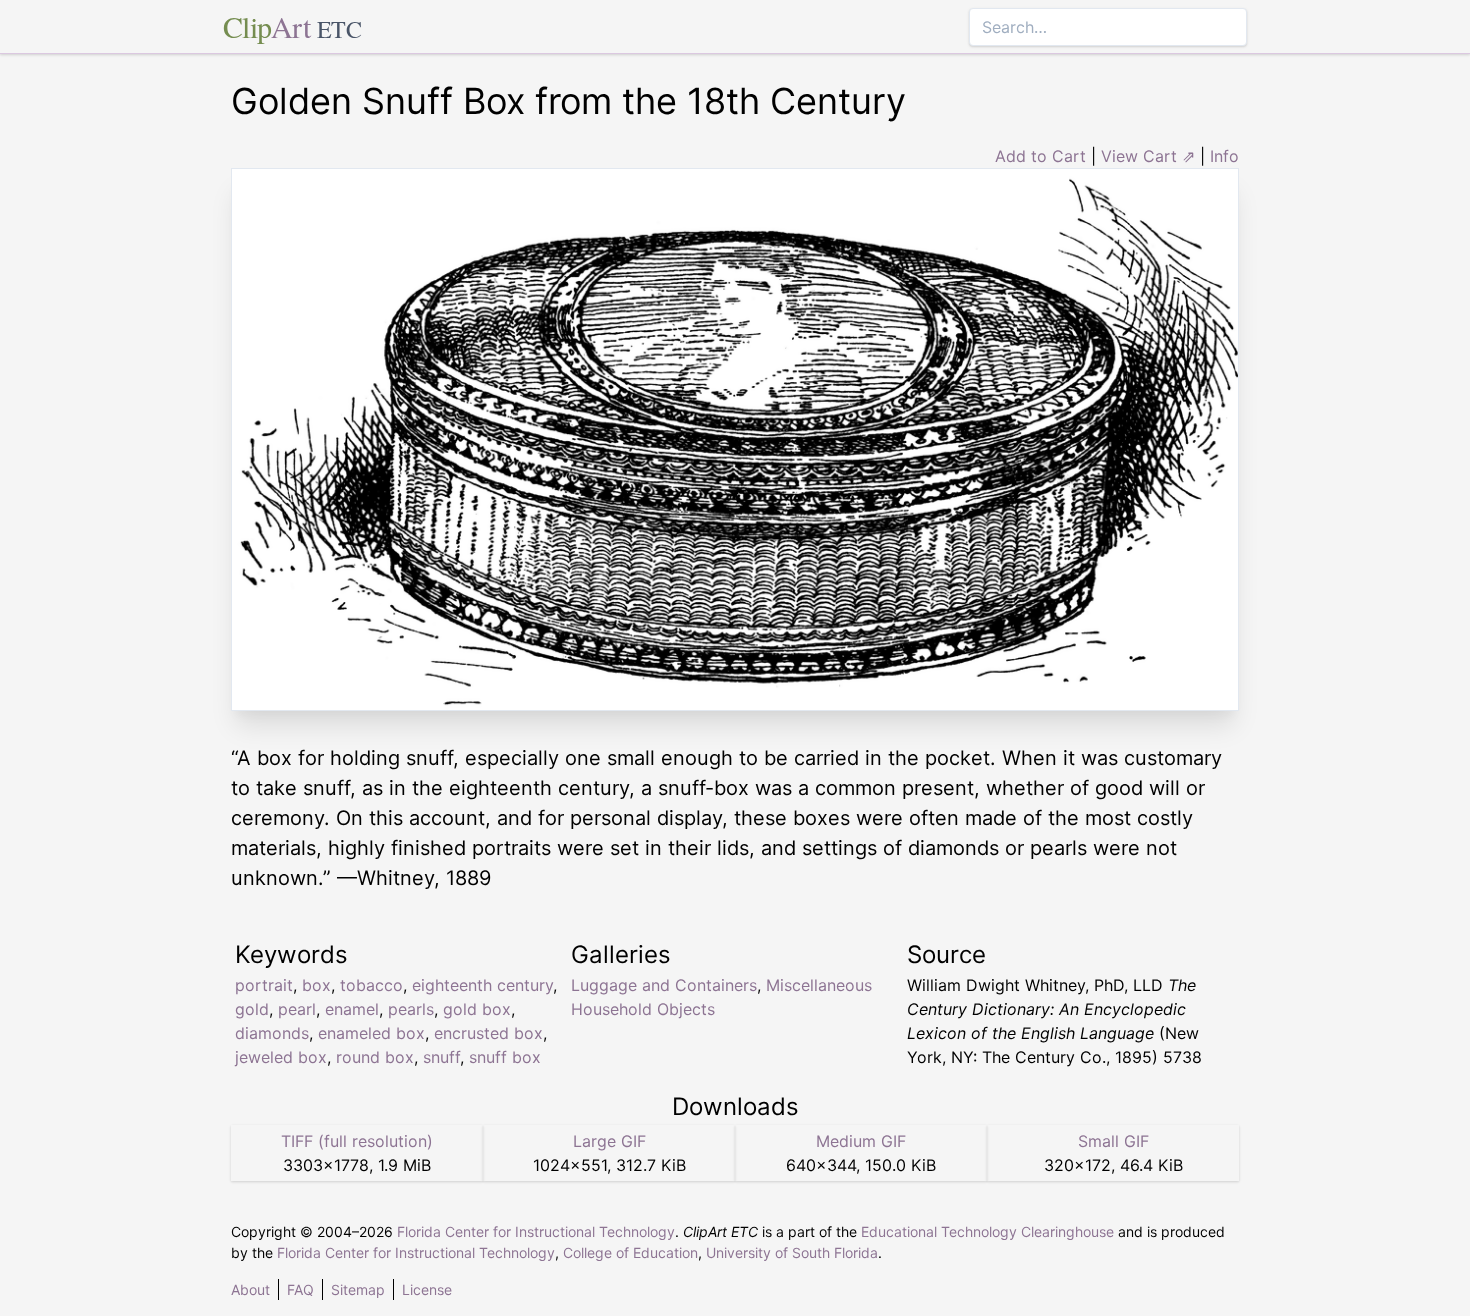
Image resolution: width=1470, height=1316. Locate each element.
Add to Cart (1040, 156)
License (427, 1289)
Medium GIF (861, 1141)
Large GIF (609, 1141)
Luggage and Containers (664, 985)
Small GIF (1113, 1141)
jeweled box (281, 1057)
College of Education (630, 1252)
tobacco (371, 985)
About (250, 1289)
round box (375, 1057)
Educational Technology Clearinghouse (987, 1231)
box (316, 985)
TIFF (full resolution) (357, 1141)
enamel (352, 1009)
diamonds (272, 1033)
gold (252, 1009)
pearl (297, 1009)
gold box (477, 1009)
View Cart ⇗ (1148, 156)
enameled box (371, 1033)
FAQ (300, 1289)
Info (1224, 156)
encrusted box (488, 1033)
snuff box (505, 1057)
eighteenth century (482, 985)
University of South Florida (792, 1252)
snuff (441, 1057)
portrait (264, 985)
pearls (411, 1009)
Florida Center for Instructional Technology (536, 1231)
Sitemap (358, 1289)
